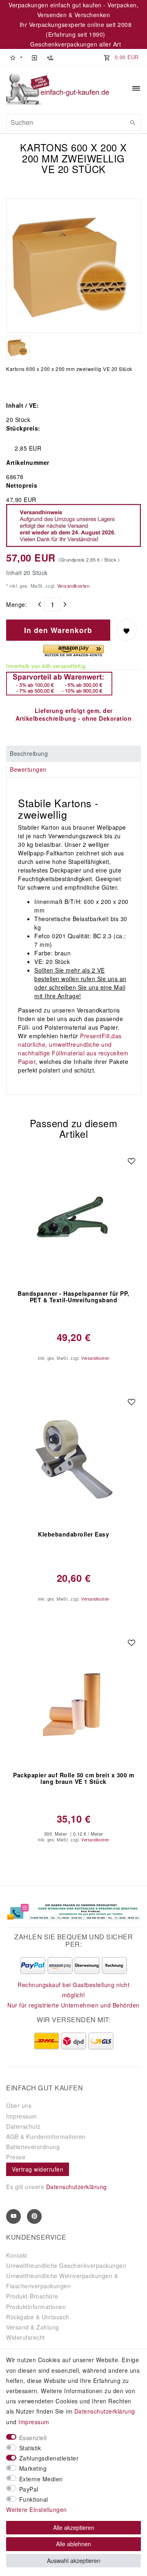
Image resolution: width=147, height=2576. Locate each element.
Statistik (30, 2448)
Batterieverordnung (33, 2147)
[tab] (73, 754)
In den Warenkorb (58, 630)
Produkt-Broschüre (32, 2296)
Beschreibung (29, 753)
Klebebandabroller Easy (73, 1534)
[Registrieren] (50, 57)
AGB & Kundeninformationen (46, 2136)
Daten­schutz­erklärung (105, 2411)
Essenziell (33, 2438)
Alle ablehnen (73, 2544)
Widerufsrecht (26, 2337)
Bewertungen (28, 769)
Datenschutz (23, 2126)
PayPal (29, 2489)
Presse (16, 2157)
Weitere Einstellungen (37, 2509)
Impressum (22, 2116)
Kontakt (17, 2255)
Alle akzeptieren (74, 2527)
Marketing (33, 2468)
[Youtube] (13, 2216)
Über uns (19, 2105)
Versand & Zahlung (33, 2327)
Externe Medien (41, 2479)
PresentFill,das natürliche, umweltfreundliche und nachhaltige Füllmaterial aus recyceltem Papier (73, 1049)
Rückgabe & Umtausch (38, 2317)
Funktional (34, 2499)
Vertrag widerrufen (38, 2169)
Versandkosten (72, 586)
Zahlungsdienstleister (49, 2458)
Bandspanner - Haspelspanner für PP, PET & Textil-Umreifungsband (73, 1297)
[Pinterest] (34, 2216)
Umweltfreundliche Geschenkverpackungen (66, 2265)
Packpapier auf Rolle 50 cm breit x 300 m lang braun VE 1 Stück (73, 1779)
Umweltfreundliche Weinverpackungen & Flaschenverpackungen (62, 2281)
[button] (16, 57)
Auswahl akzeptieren (74, 2560)
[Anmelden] (34, 57)
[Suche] (133, 122)
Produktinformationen (36, 2307)
